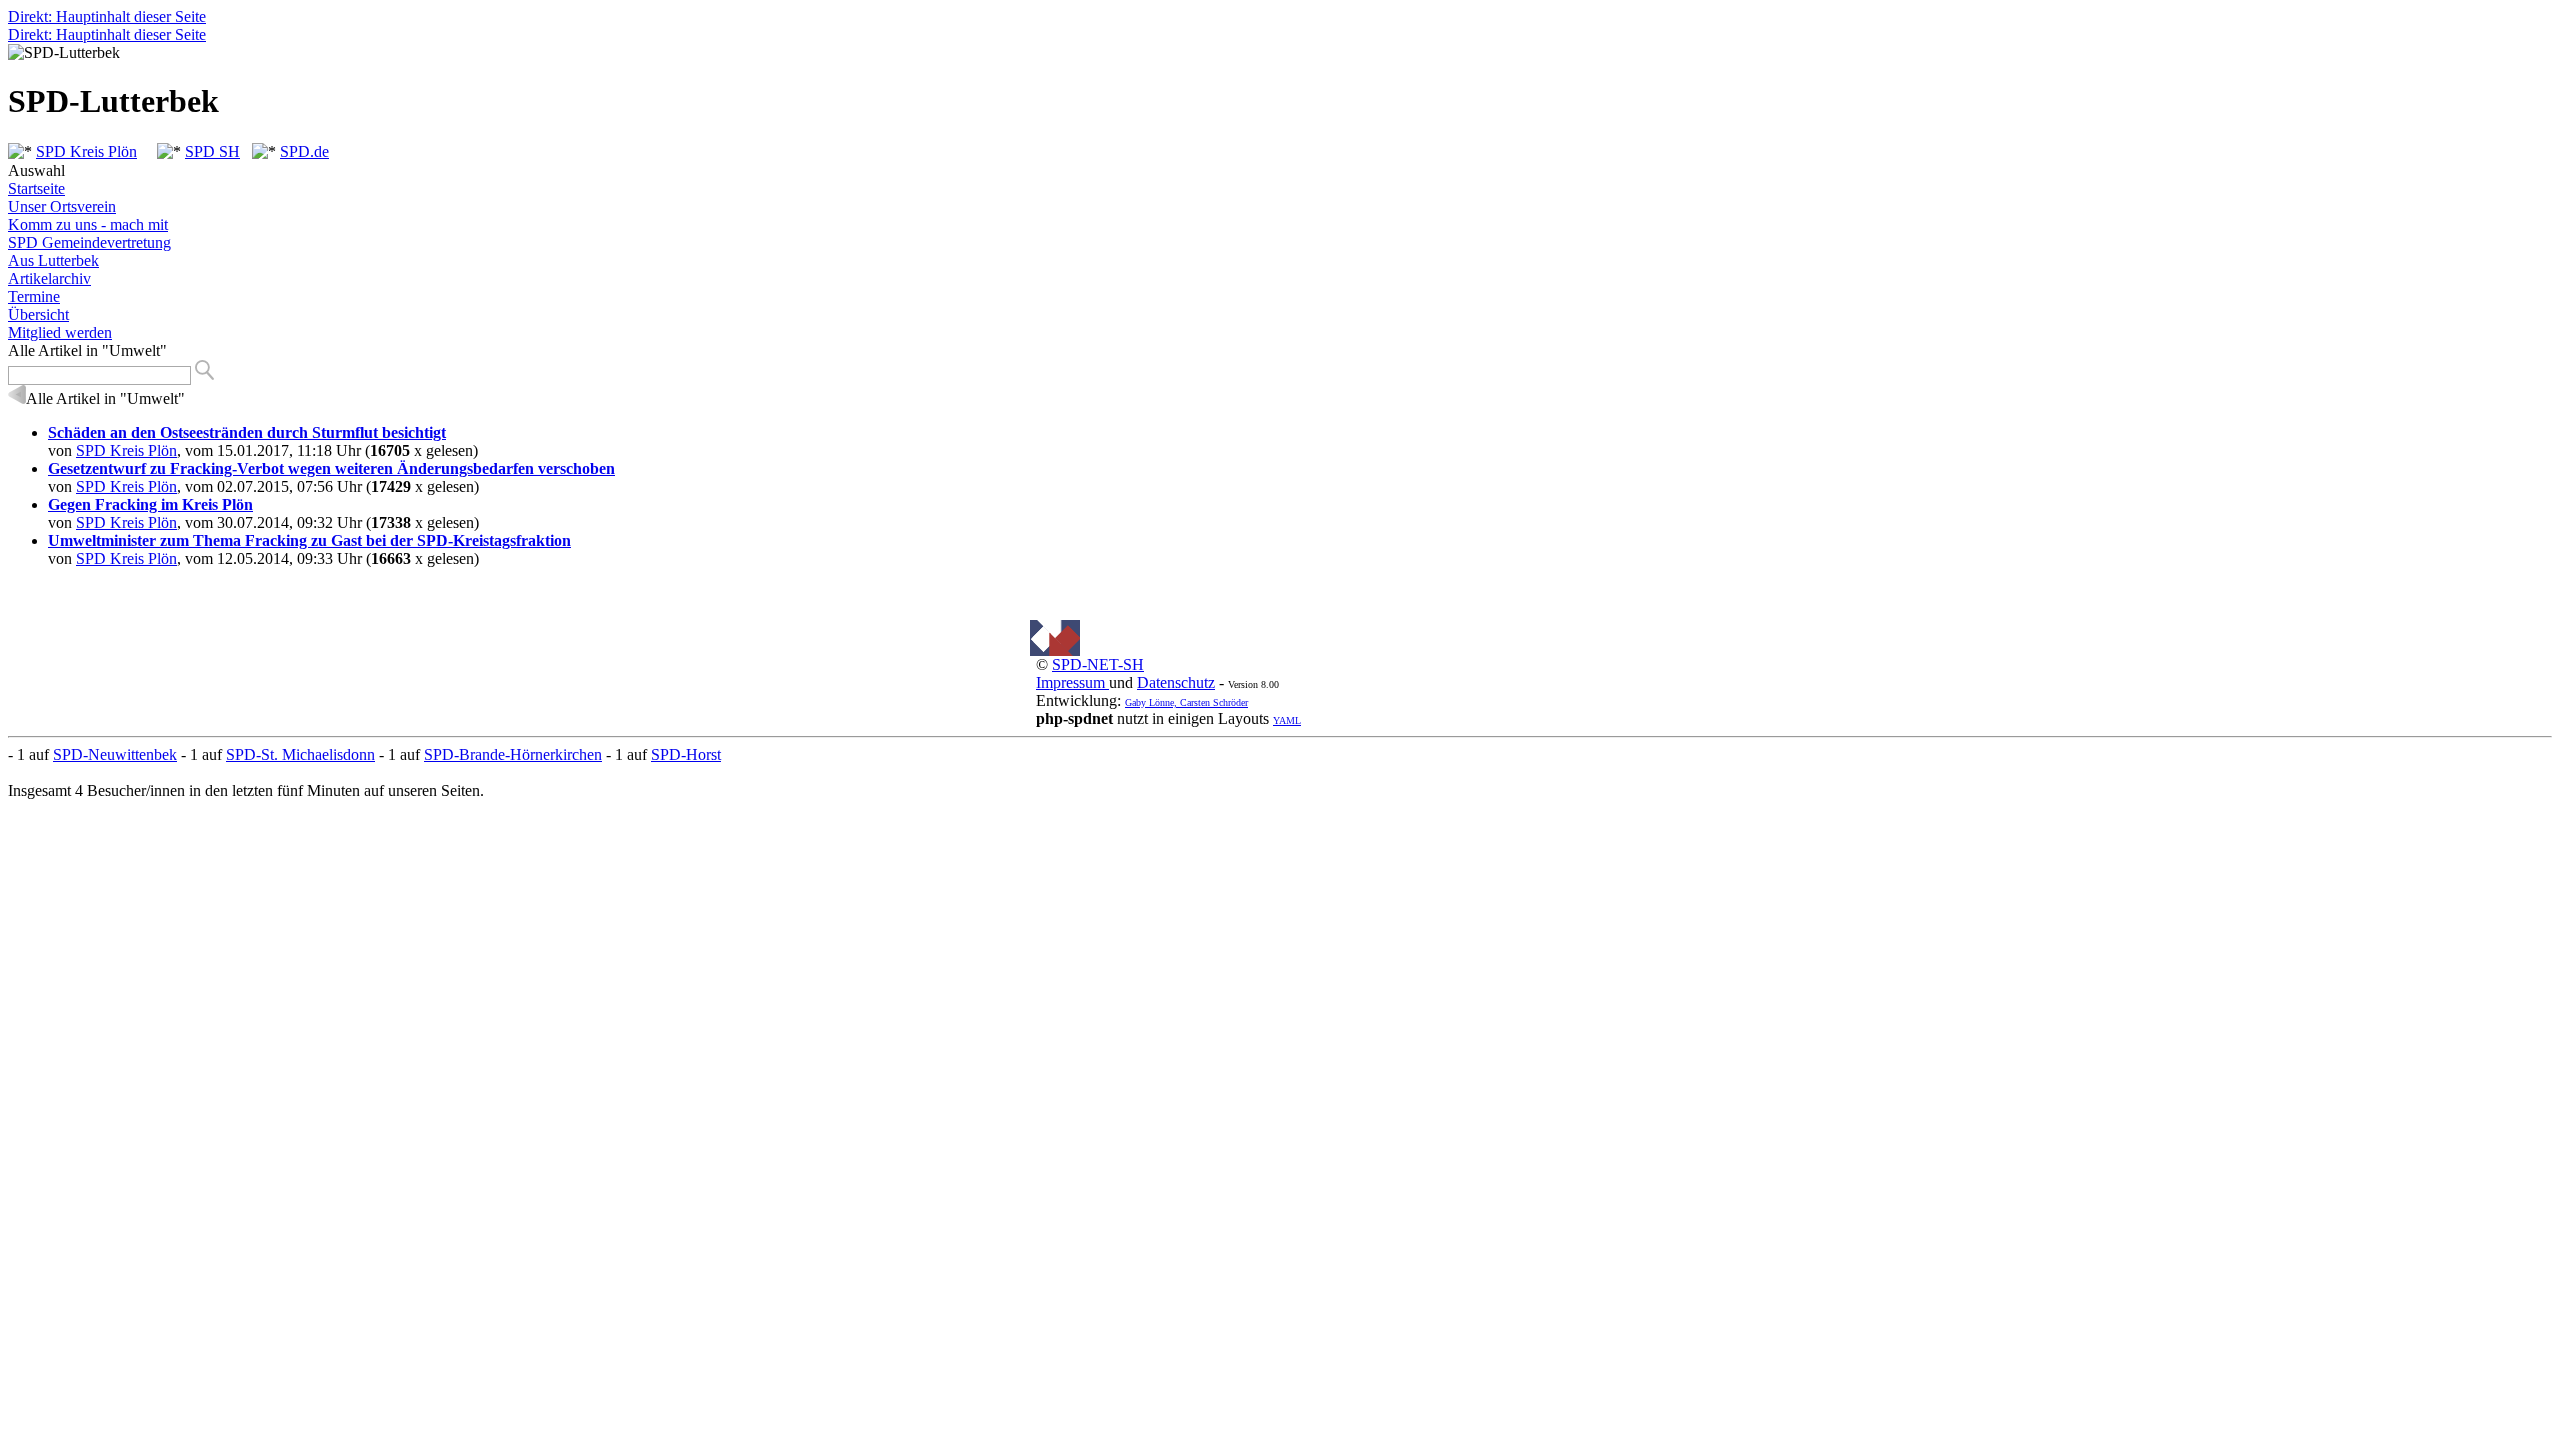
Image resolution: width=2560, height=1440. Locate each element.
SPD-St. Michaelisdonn (300, 754)
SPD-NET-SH (1098, 664)
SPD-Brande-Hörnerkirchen (513, 754)
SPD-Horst (686, 754)
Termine (34, 296)
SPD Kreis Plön (86, 151)
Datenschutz (1176, 682)
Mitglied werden (60, 332)
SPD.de (304, 151)
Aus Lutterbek (53, 260)
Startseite (36, 188)
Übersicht (38, 314)
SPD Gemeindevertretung (89, 242)
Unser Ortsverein (62, 206)
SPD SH (212, 151)
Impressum (1072, 682)
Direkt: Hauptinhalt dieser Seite (107, 16)
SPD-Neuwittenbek (115, 754)
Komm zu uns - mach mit (88, 224)
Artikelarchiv (49, 278)
